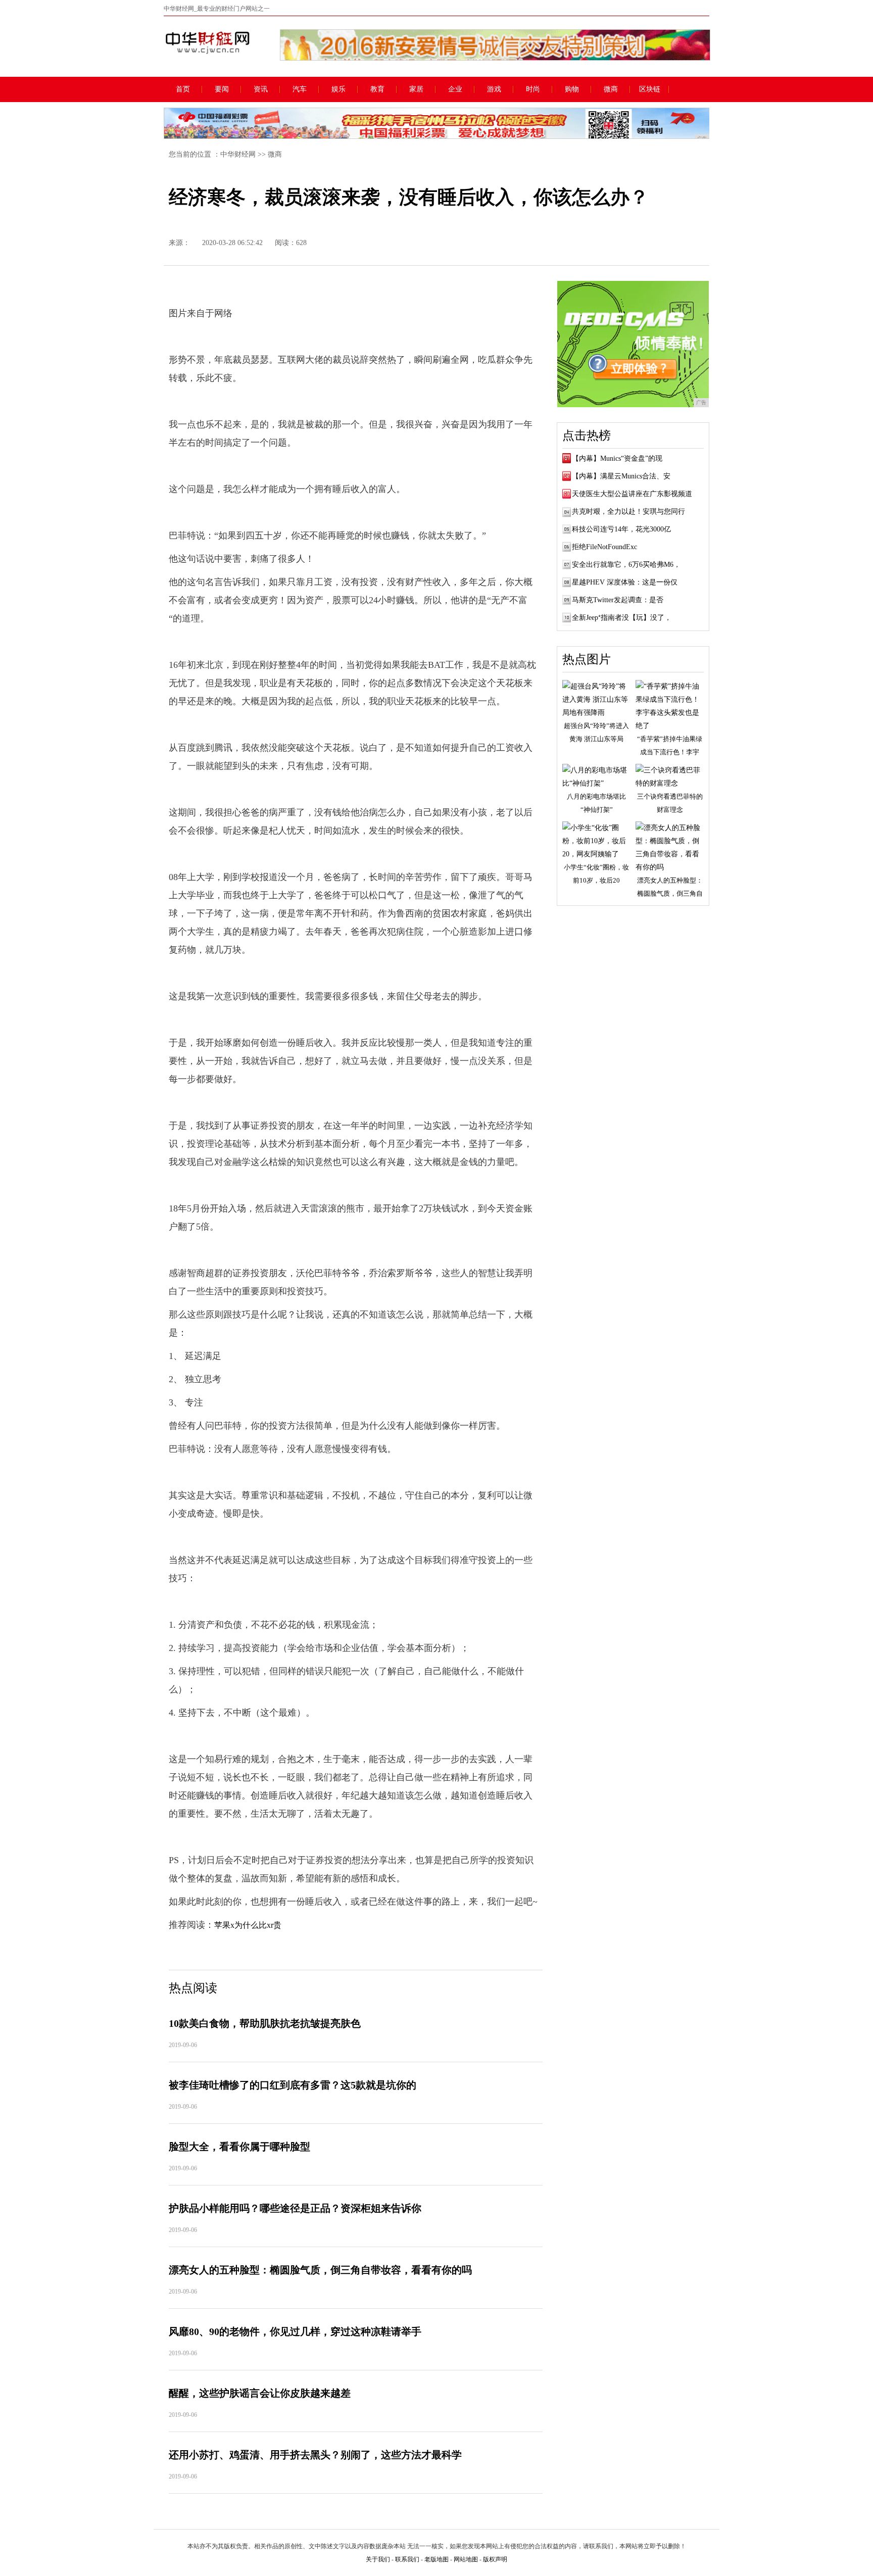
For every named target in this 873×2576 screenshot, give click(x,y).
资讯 (261, 89)
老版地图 (437, 2559)
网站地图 (466, 2559)
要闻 (222, 89)
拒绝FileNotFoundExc (604, 547)
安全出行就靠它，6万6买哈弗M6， (626, 565)
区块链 (650, 89)
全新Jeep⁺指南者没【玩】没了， (622, 618)
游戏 (494, 89)
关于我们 (378, 2559)
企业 (455, 89)
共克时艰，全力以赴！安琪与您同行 (628, 512)
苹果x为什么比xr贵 (248, 1925)
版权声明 (495, 2559)
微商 (611, 89)
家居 (416, 89)
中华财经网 (238, 154)
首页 (183, 89)
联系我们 (407, 2559)
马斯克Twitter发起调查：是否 (618, 600)
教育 (377, 89)
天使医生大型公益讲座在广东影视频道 (632, 494)
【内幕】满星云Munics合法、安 (621, 476)
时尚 (533, 89)
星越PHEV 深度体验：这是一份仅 (625, 582)
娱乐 (338, 89)
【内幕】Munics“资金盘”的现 (617, 458)
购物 (572, 89)
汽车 (300, 89)
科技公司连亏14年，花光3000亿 (621, 529)
